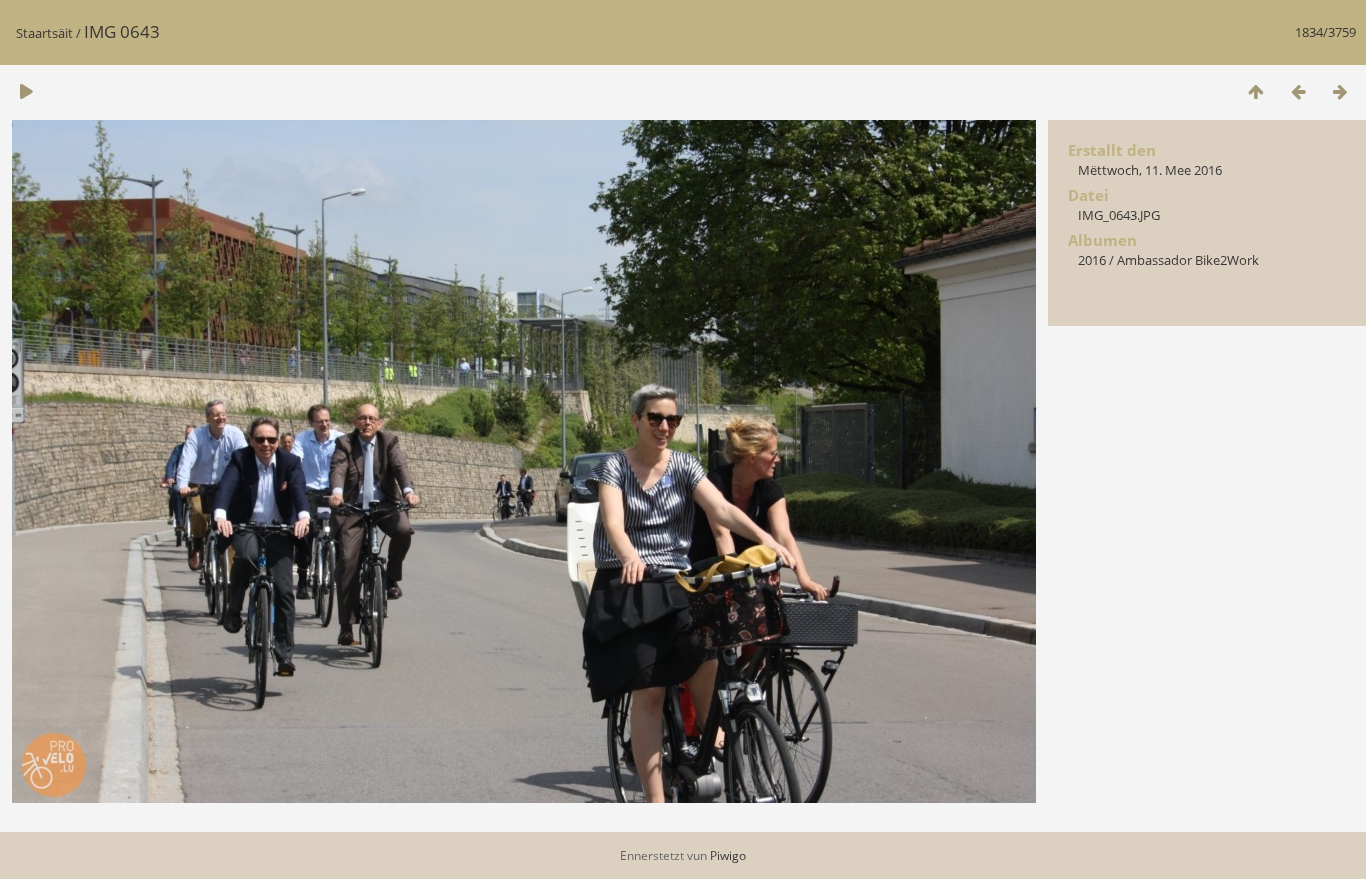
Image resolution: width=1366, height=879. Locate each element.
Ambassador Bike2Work (1188, 260)
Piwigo (728, 855)
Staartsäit (44, 33)
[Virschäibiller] (1256, 91)
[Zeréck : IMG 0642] (1298, 91)
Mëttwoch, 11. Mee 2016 (1150, 170)
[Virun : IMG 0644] (1340, 91)
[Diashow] (26, 91)
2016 (1092, 260)
